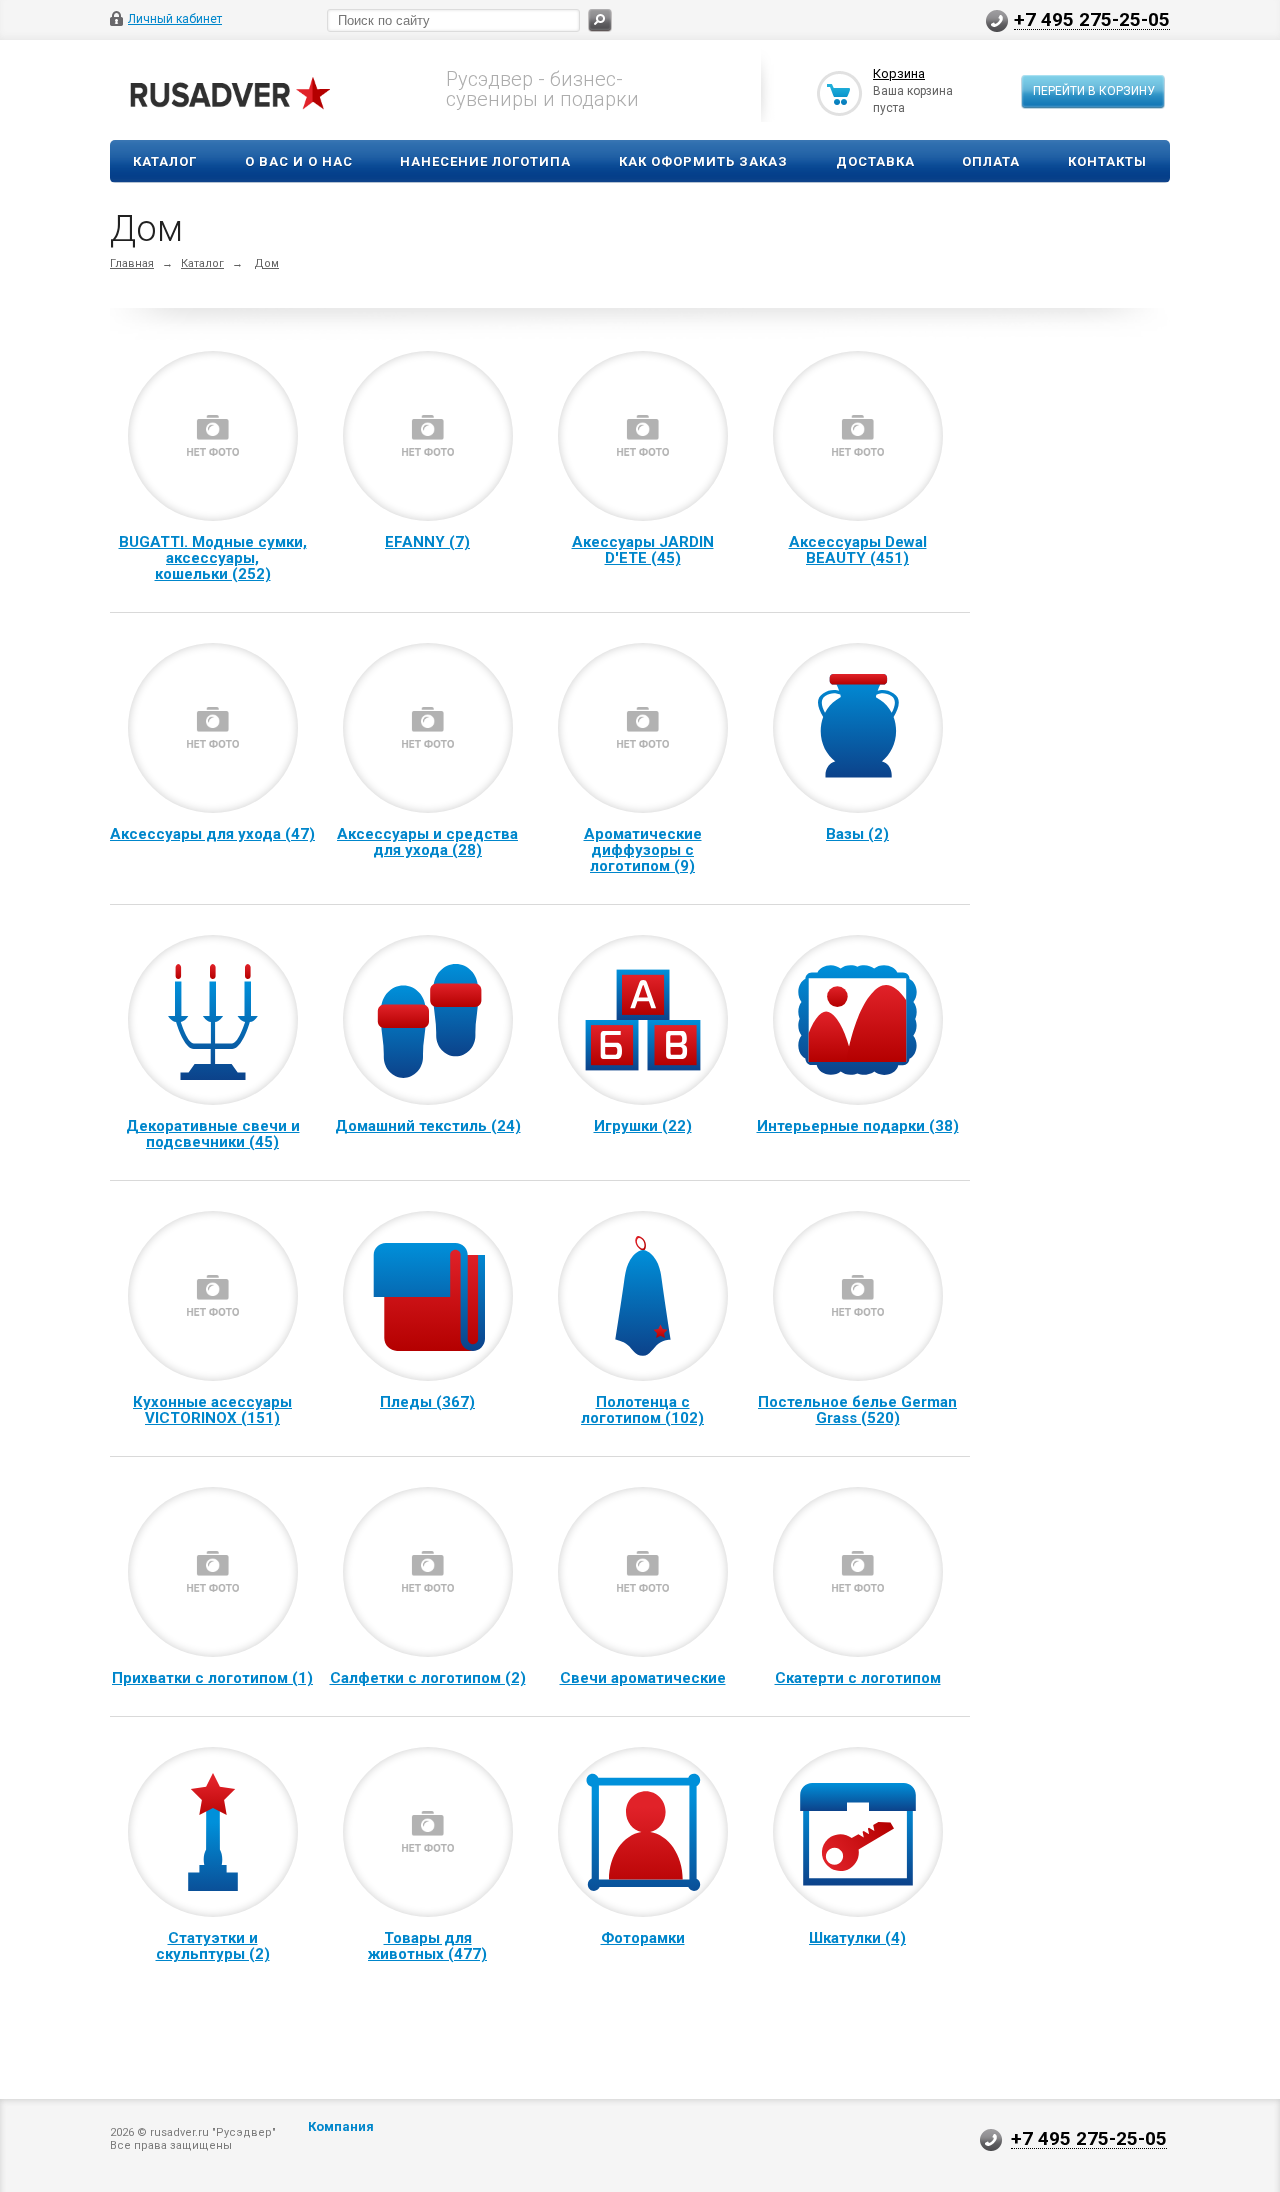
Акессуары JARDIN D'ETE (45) (643, 550)
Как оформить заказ (703, 161)
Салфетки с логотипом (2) (428, 1678)
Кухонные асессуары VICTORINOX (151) (212, 1410)
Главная (132, 263)
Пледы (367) (427, 1402)
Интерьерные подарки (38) (858, 1126)
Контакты (1107, 161)
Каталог (165, 161)
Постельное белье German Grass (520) (857, 1410)
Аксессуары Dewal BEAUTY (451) (858, 550)
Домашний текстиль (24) (428, 1126)
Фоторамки (643, 1938)
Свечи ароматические (643, 1678)
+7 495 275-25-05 (1092, 19)
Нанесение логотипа (485, 161)
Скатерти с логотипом (858, 1678)
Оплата (991, 161)
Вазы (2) (857, 834)
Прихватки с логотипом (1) (212, 1678)
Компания (341, 2126)
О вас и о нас (299, 161)
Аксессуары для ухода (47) (212, 834)
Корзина (899, 73)
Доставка (875, 161)
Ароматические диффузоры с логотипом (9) (643, 850)
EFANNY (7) (427, 542)
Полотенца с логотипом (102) (642, 1410)
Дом (266, 263)
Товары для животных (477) (427, 1946)
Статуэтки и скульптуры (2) (213, 1946)
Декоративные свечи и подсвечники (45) (213, 1134)
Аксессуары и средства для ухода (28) (427, 842)
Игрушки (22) (643, 1126)
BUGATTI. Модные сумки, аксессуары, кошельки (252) (213, 558)
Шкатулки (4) (857, 1938)
